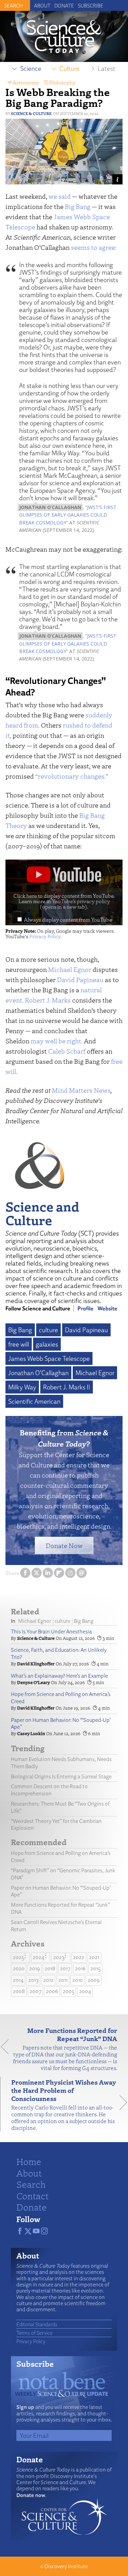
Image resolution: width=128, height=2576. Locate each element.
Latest (106, 68)
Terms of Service (34, 2333)
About (42, 5)
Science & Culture (31, 113)
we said (60, 196)
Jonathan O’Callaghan (38, 1373)
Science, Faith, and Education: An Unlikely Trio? (59, 1653)
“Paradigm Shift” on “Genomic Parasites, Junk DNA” (63, 1874)
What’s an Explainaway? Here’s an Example (59, 1676)
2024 (39, 1957)
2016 (80, 1968)
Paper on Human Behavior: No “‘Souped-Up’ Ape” (61, 1724)
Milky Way (22, 1387)
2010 (78, 1980)
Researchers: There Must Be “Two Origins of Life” (60, 1807)
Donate (64, 5)
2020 (19, 1968)
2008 (19, 1991)
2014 (18, 1980)
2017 (65, 1968)
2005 (69, 1991)
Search (31, 2184)
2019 (35, 1968)
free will (19, 1344)
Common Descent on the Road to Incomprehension (49, 1790)
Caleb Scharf (67, 1051)
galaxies (47, 1344)
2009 (94, 1980)
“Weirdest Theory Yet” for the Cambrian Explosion (56, 1825)
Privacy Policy (45, 936)
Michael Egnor (70, 969)
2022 (79, 1957)
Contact (32, 2196)
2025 (19, 1957)
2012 (48, 1980)
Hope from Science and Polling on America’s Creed (61, 1698)
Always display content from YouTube (68, 919)
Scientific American (34, 1401)
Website (108, 1308)
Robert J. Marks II (67, 1387)
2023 (59, 1957)
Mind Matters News (81, 1090)
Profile (86, 1308)
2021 (94, 1957)
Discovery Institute (66, 2566)
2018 (50, 1968)
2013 (33, 1980)
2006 (52, 1991)
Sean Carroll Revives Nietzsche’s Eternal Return (56, 1926)
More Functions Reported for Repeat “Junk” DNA (60, 1908)
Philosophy (62, 82)
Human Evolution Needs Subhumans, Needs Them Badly (61, 1763)
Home (29, 2161)
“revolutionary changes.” (72, 776)
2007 (35, 1991)
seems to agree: (94, 247)
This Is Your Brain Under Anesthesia (51, 1632)
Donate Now (64, 1545)
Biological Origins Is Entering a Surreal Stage (61, 1776)
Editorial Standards (37, 2324)
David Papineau (80, 980)
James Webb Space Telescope (49, 1358)
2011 (63, 1980)
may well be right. (57, 1041)
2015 (96, 1968)
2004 (85, 1991)
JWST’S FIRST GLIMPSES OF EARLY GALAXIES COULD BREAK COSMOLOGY (68, 515)
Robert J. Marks (48, 1000)
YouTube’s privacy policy (75, 904)
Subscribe (91, 5)
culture (48, 1330)
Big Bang (78, 206)
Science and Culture (42, 1213)
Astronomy (26, 82)
